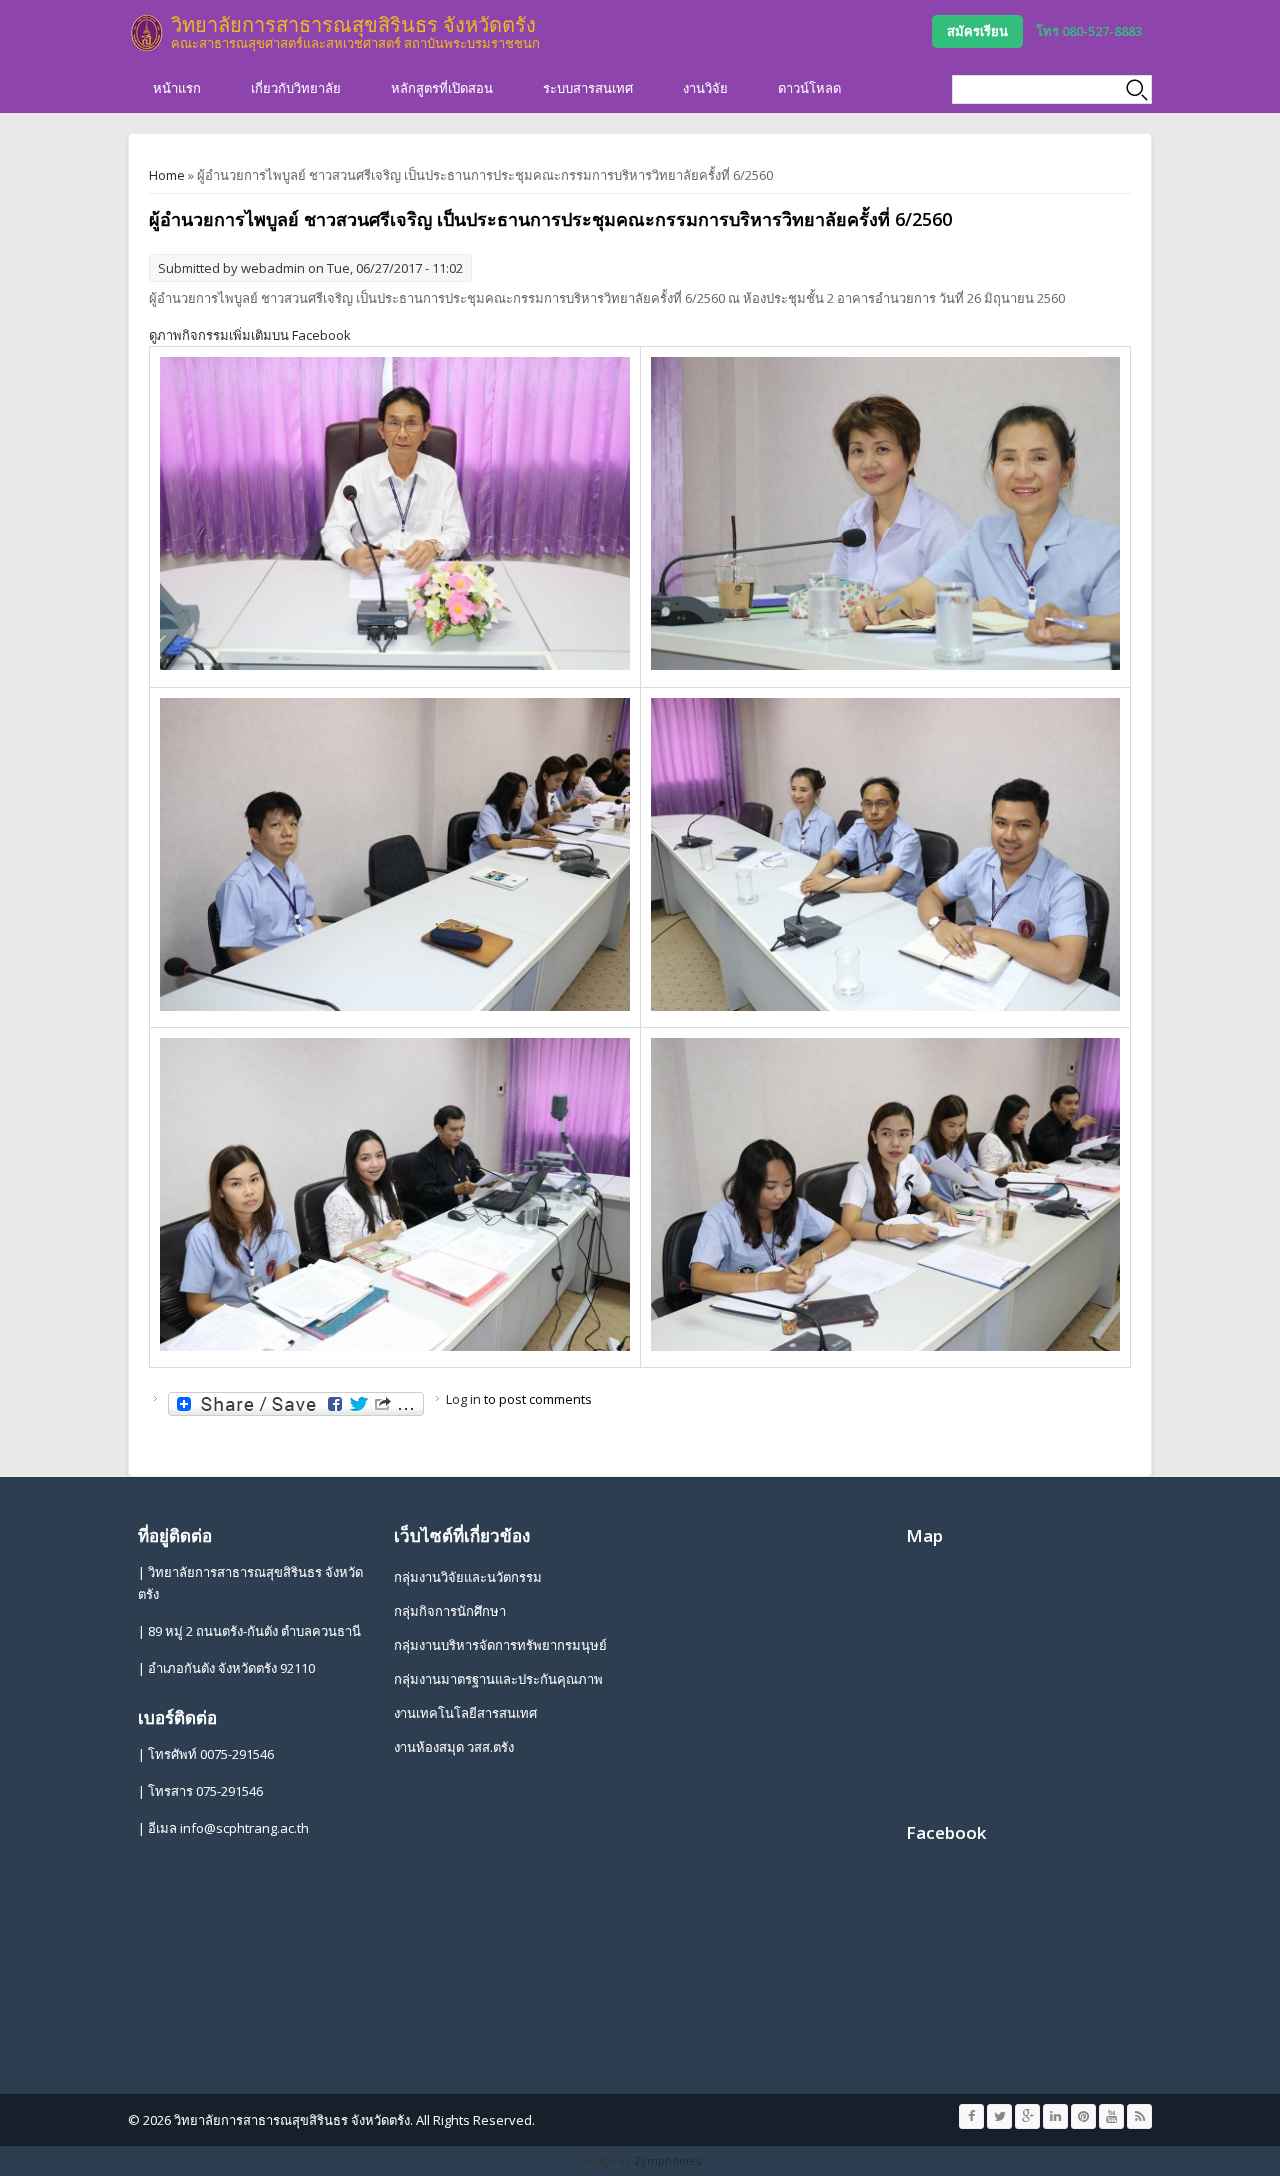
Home (167, 175)
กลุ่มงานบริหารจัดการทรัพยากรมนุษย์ (500, 1645)
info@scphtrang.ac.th (244, 1828)
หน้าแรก (177, 88)
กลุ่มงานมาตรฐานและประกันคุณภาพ (498, 1679)
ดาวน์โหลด (809, 88)
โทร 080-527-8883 (1089, 31)
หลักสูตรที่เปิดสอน (442, 88)
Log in (463, 1399)
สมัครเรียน (977, 31)
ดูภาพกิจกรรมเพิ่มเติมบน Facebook (250, 335)
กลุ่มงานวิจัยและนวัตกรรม (468, 1577)
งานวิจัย (705, 88)
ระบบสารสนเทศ (588, 88)
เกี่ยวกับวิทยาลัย (296, 88)
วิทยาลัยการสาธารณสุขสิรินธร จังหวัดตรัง (353, 24)
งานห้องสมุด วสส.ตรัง (454, 1747)
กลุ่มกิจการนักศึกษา (450, 1611)
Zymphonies (667, 2160)
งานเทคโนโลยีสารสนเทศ (465, 1713)
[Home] (147, 33)
